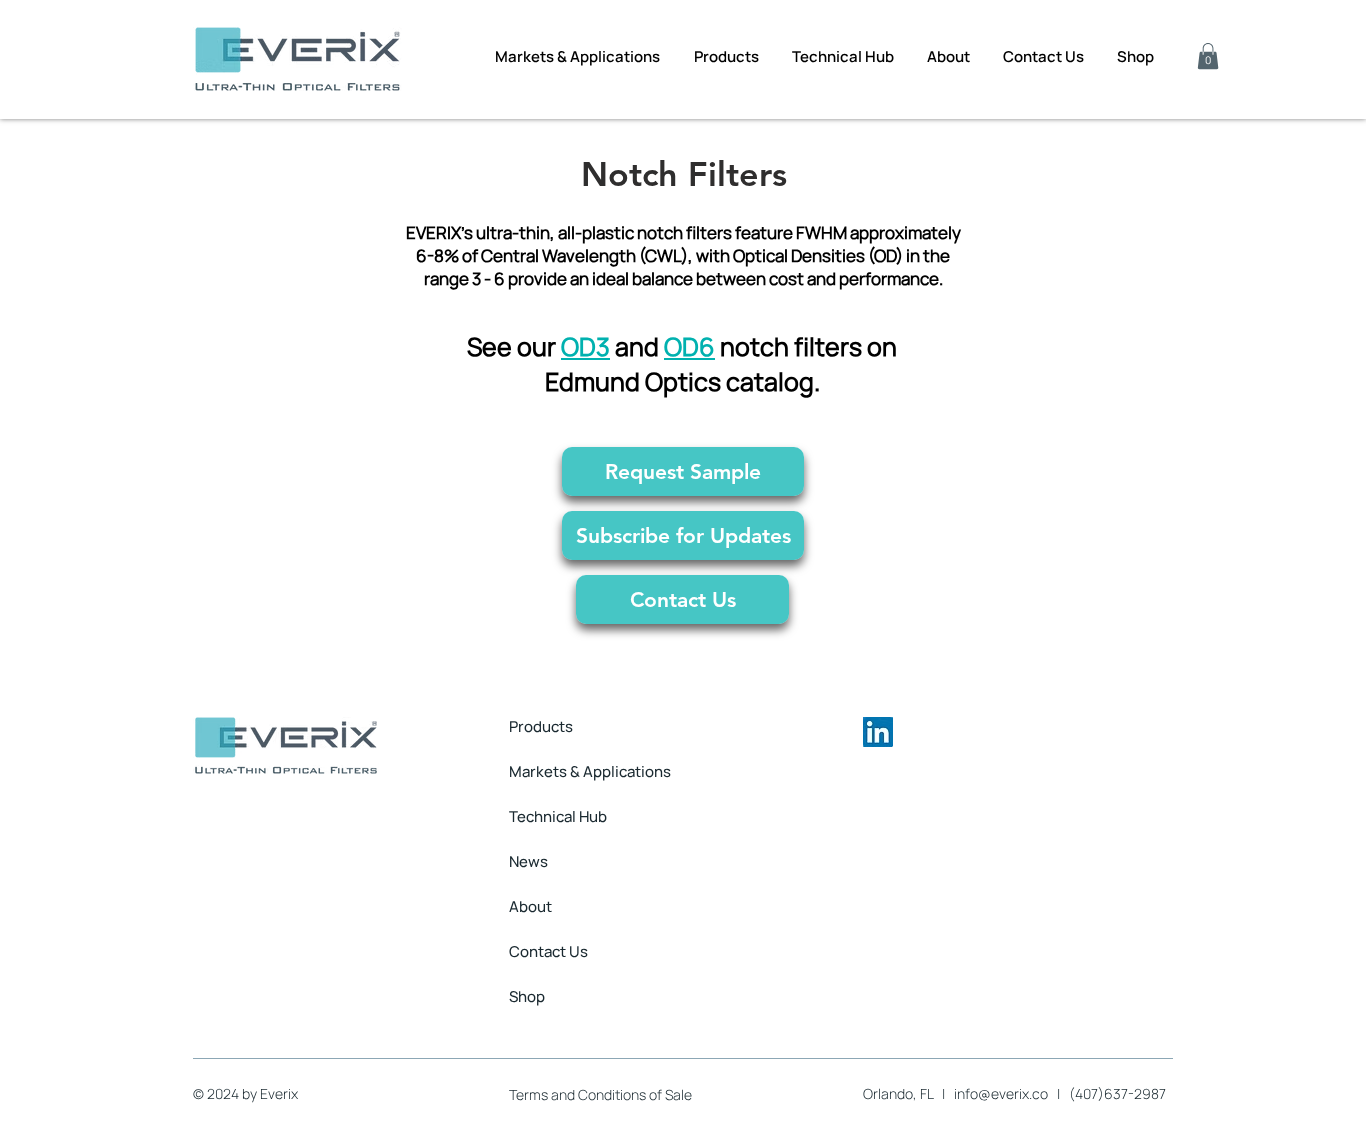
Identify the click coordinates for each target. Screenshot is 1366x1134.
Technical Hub (558, 816)
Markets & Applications (590, 771)
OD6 (689, 346)
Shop (527, 996)
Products (541, 726)
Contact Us (548, 951)
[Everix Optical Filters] (878, 732)
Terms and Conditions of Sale (600, 1094)
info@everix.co (1001, 1093)
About (530, 906)
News (528, 861)
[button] (1208, 56)
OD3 (585, 346)
